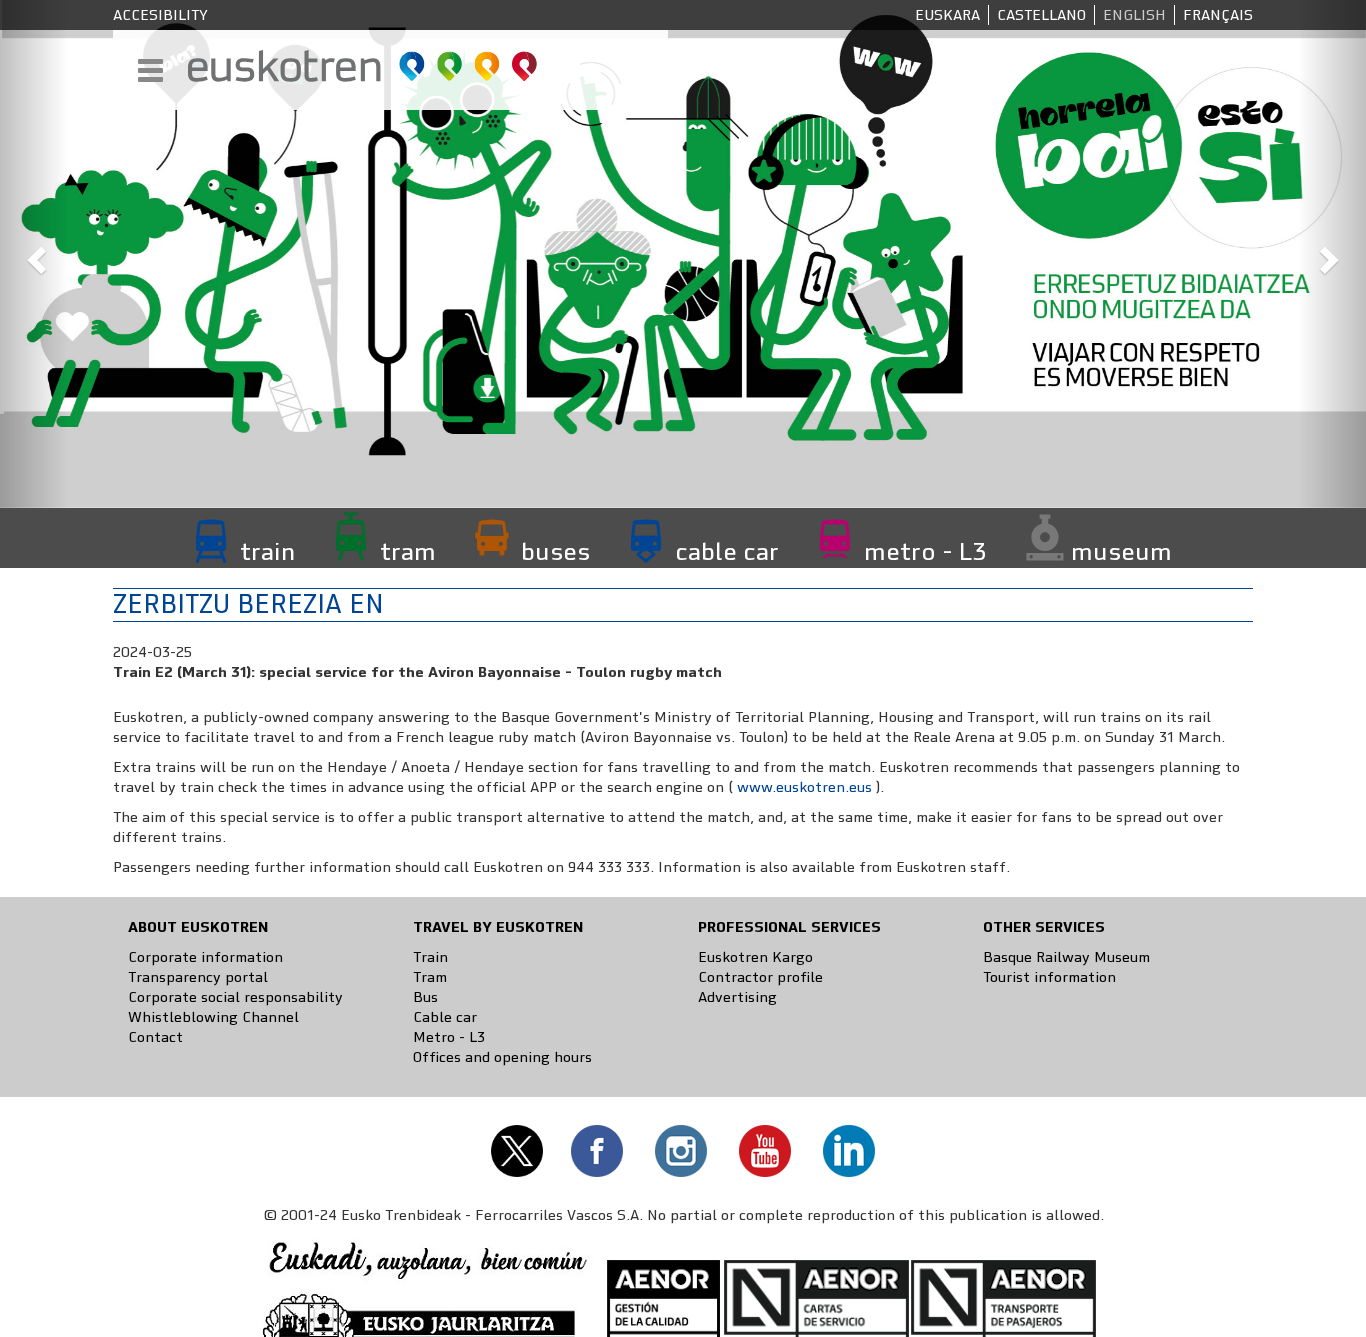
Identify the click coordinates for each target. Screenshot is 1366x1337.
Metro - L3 (449, 1037)
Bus (425, 997)
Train (430, 957)
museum (1121, 551)
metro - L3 (925, 551)
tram (408, 551)
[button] (34, 254)
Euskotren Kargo (755, 957)
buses (555, 551)
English (1134, 15)
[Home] (363, 66)
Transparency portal (198, 977)
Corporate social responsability (235, 997)
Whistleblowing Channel (213, 1017)
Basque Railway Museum (1066, 957)
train (267, 551)
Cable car (445, 1017)
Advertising (737, 997)
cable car (727, 551)
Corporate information (205, 957)
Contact (155, 1037)
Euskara (947, 15)
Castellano (1041, 15)
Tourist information (1049, 977)
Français (1218, 15)
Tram (430, 977)
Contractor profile (760, 977)
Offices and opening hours (502, 1057)
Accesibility (160, 15)
